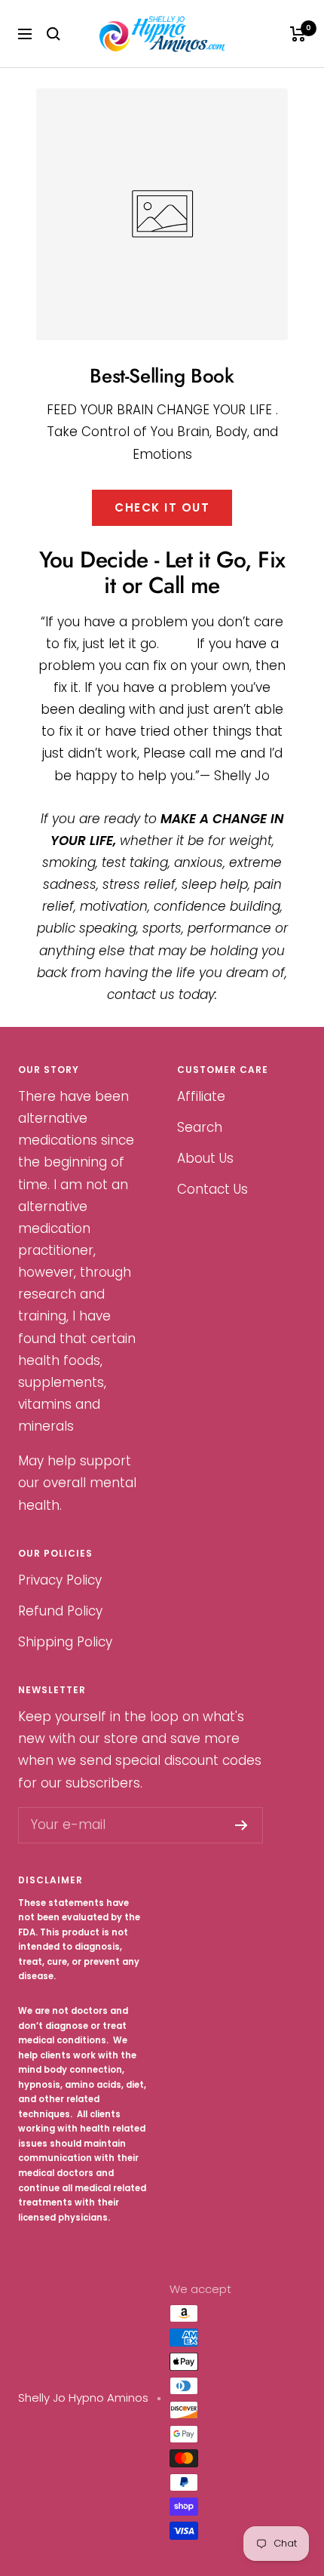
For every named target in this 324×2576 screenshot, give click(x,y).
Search (200, 1127)
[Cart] (298, 34)
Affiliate (201, 1096)
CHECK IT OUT (162, 507)
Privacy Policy (60, 1580)
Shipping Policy (65, 1642)
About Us (205, 1158)
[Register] (241, 1825)
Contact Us (212, 1189)
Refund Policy (60, 1611)
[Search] (53, 34)
